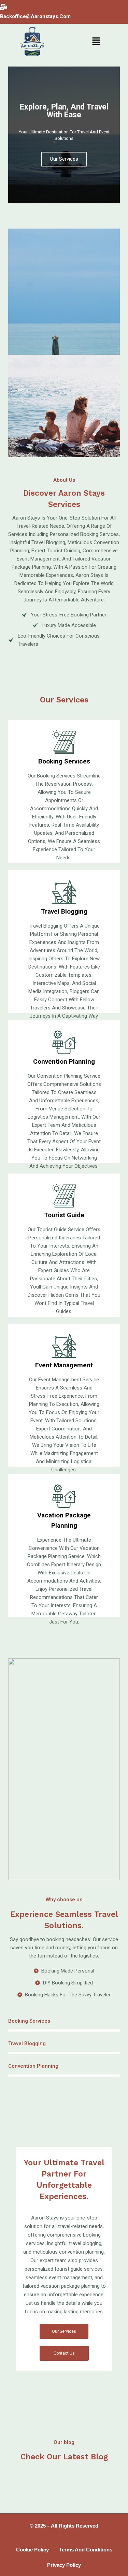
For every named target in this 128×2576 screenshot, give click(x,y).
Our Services (64, 159)
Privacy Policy (64, 2565)
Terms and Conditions (86, 2550)
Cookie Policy (32, 2550)
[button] (96, 42)
